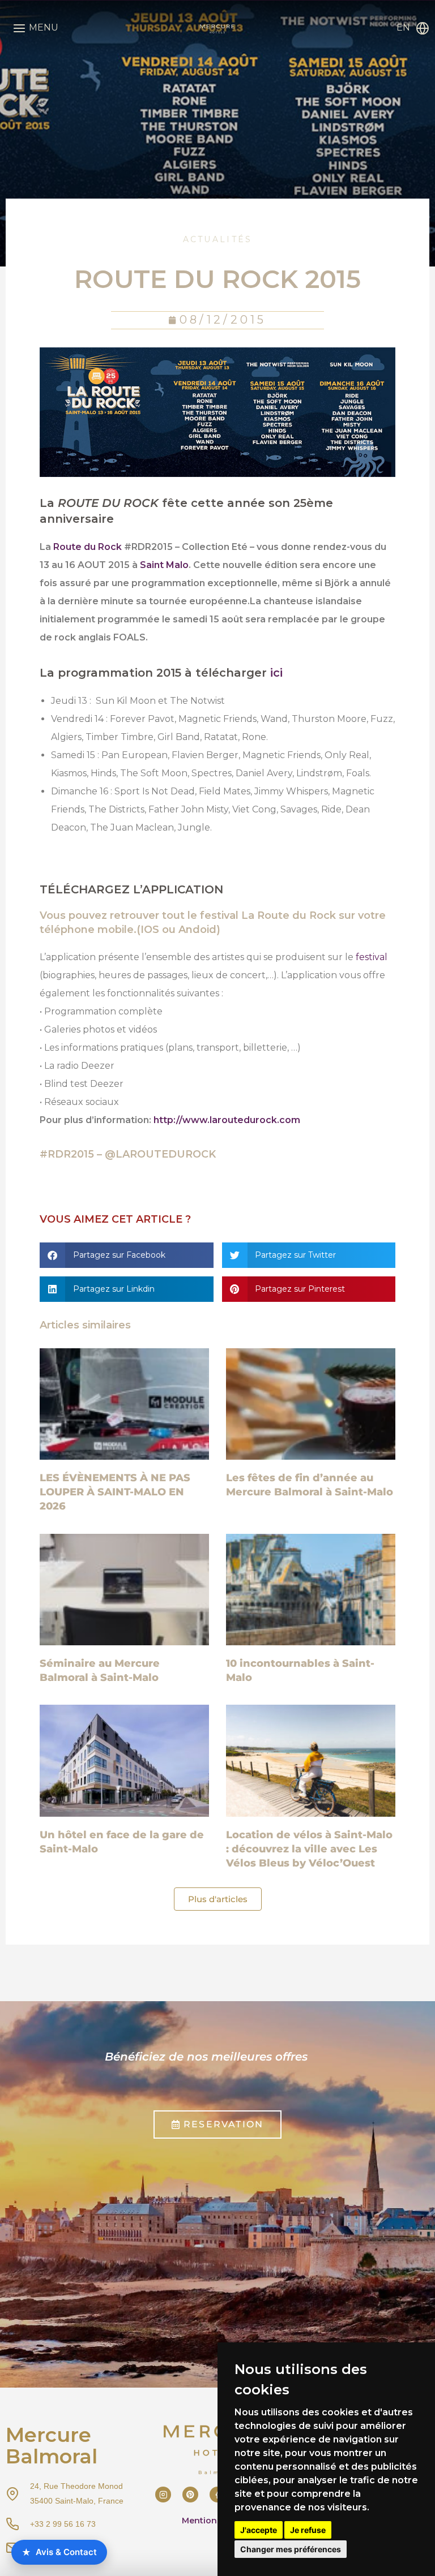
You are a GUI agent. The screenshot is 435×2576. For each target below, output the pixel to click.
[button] (127, 1255)
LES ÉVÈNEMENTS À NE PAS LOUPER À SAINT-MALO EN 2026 (115, 1492)
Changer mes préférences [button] (291, 2549)
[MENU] (19, 28)
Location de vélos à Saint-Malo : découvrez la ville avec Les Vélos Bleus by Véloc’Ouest (309, 1849)
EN (403, 27)
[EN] (423, 28)
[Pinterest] (190, 2495)
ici (276, 673)
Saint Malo (164, 565)
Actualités (218, 239)
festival (372, 957)
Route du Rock (88, 547)
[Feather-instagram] (163, 2495)
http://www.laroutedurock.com (227, 1120)
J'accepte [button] (259, 2530)
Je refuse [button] (308, 2530)
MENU (44, 27)
